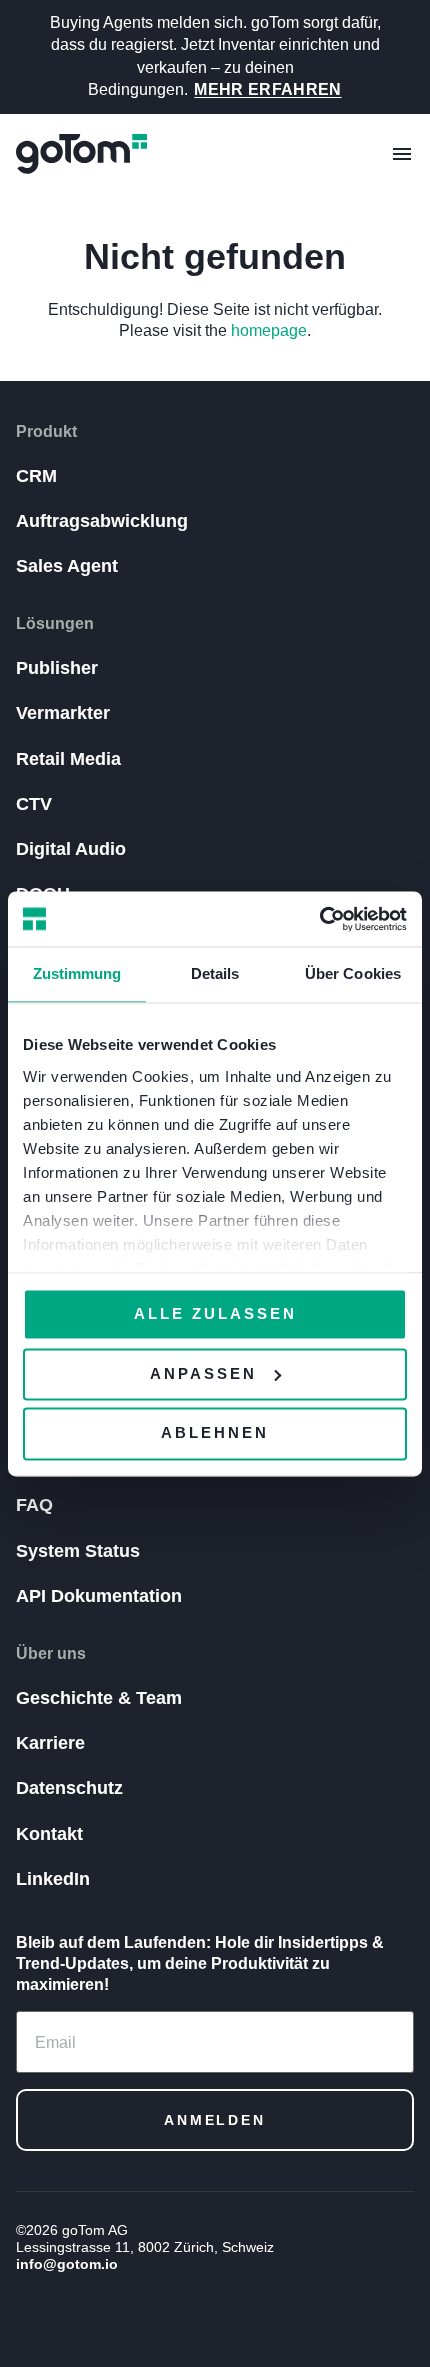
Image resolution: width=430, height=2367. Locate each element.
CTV (34, 804)
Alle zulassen (215, 1313)
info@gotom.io (67, 2264)
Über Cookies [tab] (353, 973)
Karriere (50, 1743)
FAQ (34, 1505)
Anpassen (203, 1373)
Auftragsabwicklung (102, 521)
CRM (36, 476)
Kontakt (49, 1834)
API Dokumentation (99, 1596)
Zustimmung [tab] (77, 973)
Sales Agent (67, 566)
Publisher (57, 668)
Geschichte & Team (99, 1698)
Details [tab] (215, 973)
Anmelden (214, 2120)
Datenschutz (69, 1788)
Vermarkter (63, 713)
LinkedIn (53, 1879)
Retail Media (68, 759)
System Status (78, 1551)
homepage (269, 330)
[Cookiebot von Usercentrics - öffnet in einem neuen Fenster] (319, 919)
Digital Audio (71, 849)
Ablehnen (215, 1433)
